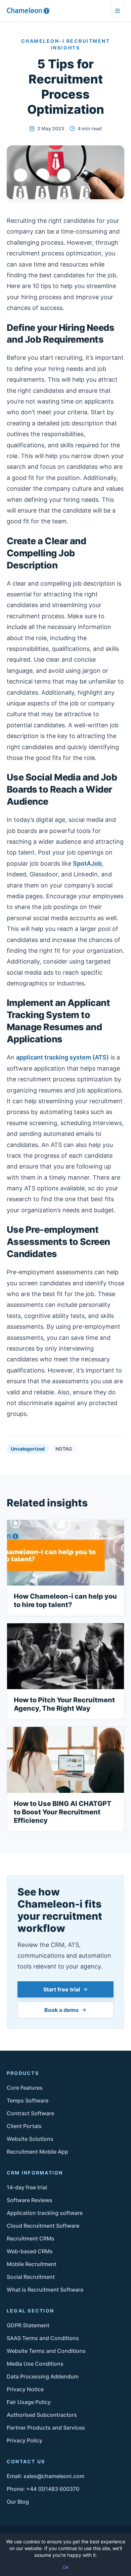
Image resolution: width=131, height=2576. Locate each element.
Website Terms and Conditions (46, 2351)
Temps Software (28, 2100)
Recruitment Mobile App (37, 2152)
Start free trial (62, 1989)
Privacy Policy (25, 2440)
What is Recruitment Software (45, 2290)
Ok (66, 2567)
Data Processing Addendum (43, 2376)
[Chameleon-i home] (28, 11)
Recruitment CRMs (31, 2238)
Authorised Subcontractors (42, 2415)
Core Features (25, 2088)
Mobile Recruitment (32, 2264)
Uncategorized (28, 1449)
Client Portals (24, 2126)
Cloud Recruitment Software (43, 2226)
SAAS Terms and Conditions (43, 2338)
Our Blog (18, 2502)
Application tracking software (45, 2213)
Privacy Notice (25, 2389)
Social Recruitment (31, 2277)
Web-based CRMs (30, 2251)
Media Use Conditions (35, 2364)
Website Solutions (30, 2139)
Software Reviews (30, 2200)
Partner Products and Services (46, 2428)
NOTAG (64, 1449)
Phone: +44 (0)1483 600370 (43, 2489)
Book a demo (61, 2010)
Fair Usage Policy (29, 2402)
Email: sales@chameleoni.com (46, 2476)
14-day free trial (27, 2187)
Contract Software (30, 2113)
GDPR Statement (28, 2325)
